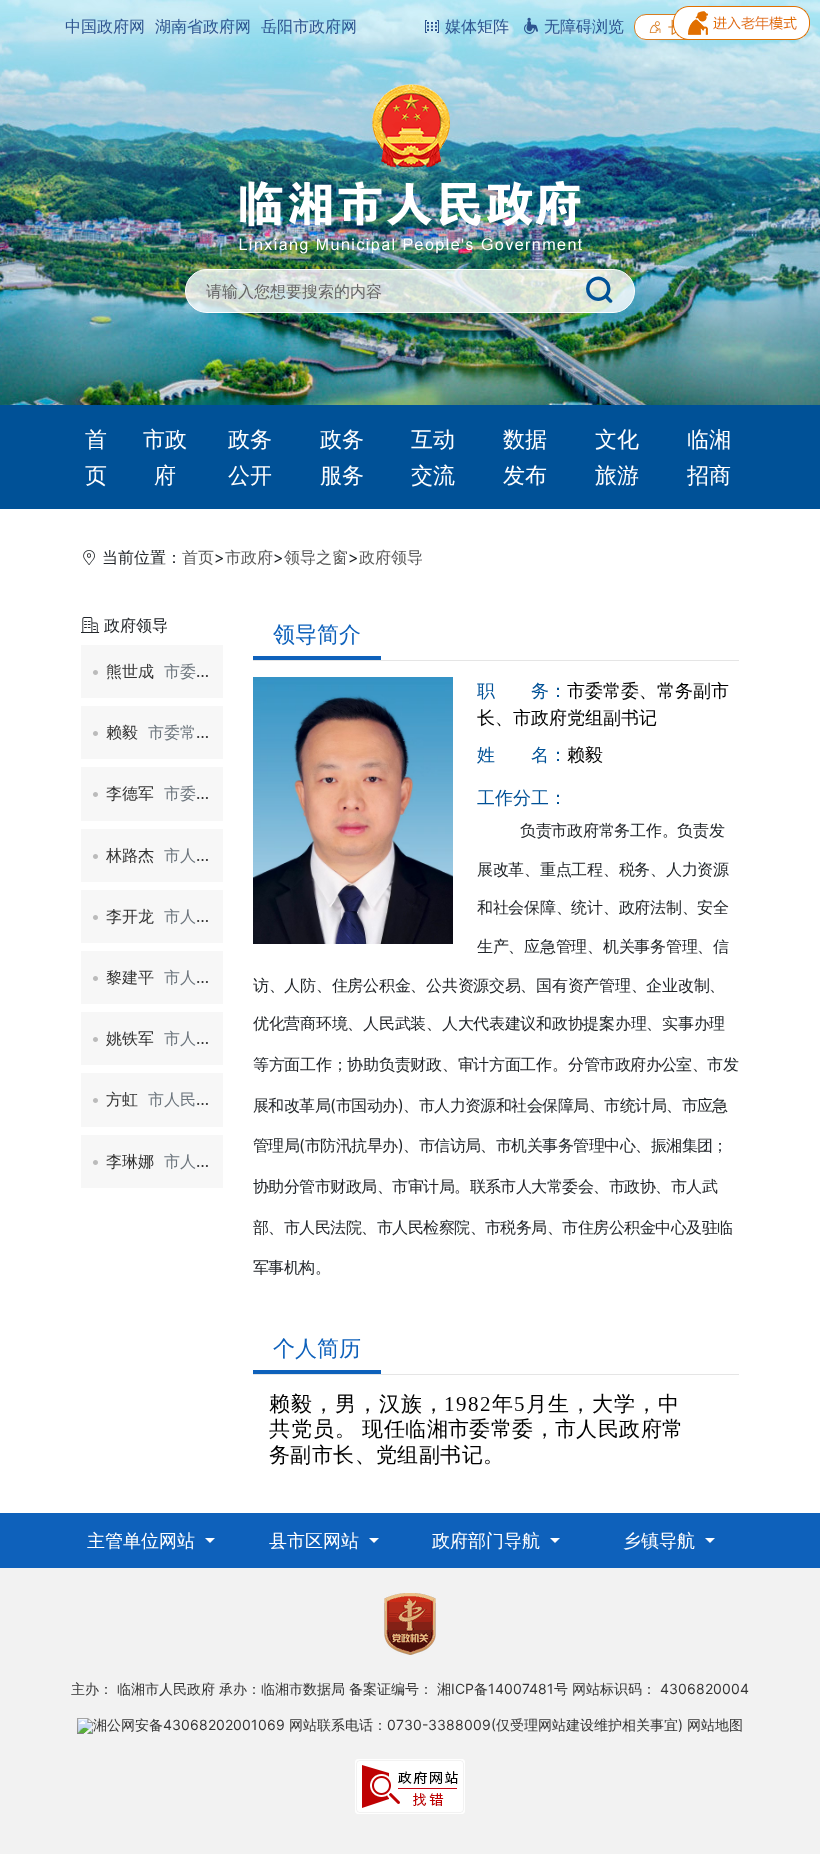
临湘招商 (709, 457)
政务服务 (342, 457)
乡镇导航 (661, 1540)
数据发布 (525, 457)
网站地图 (715, 1724)
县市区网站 (316, 1540)
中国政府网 (105, 26)
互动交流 (433, 457)
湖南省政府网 (203, 26)
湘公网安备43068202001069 (189, 1724)
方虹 (191, 1099)
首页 (96, 457)
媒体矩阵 (474, 26)
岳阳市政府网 (309, 26)
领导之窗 (316, 557)
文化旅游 (617, 457)
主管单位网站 (143, 1540)
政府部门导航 (488, 1540)
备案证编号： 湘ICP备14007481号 (458, 1688)
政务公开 (250, 457)
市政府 (165, 457)
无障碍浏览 (581, 26)
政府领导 (391, 557)
